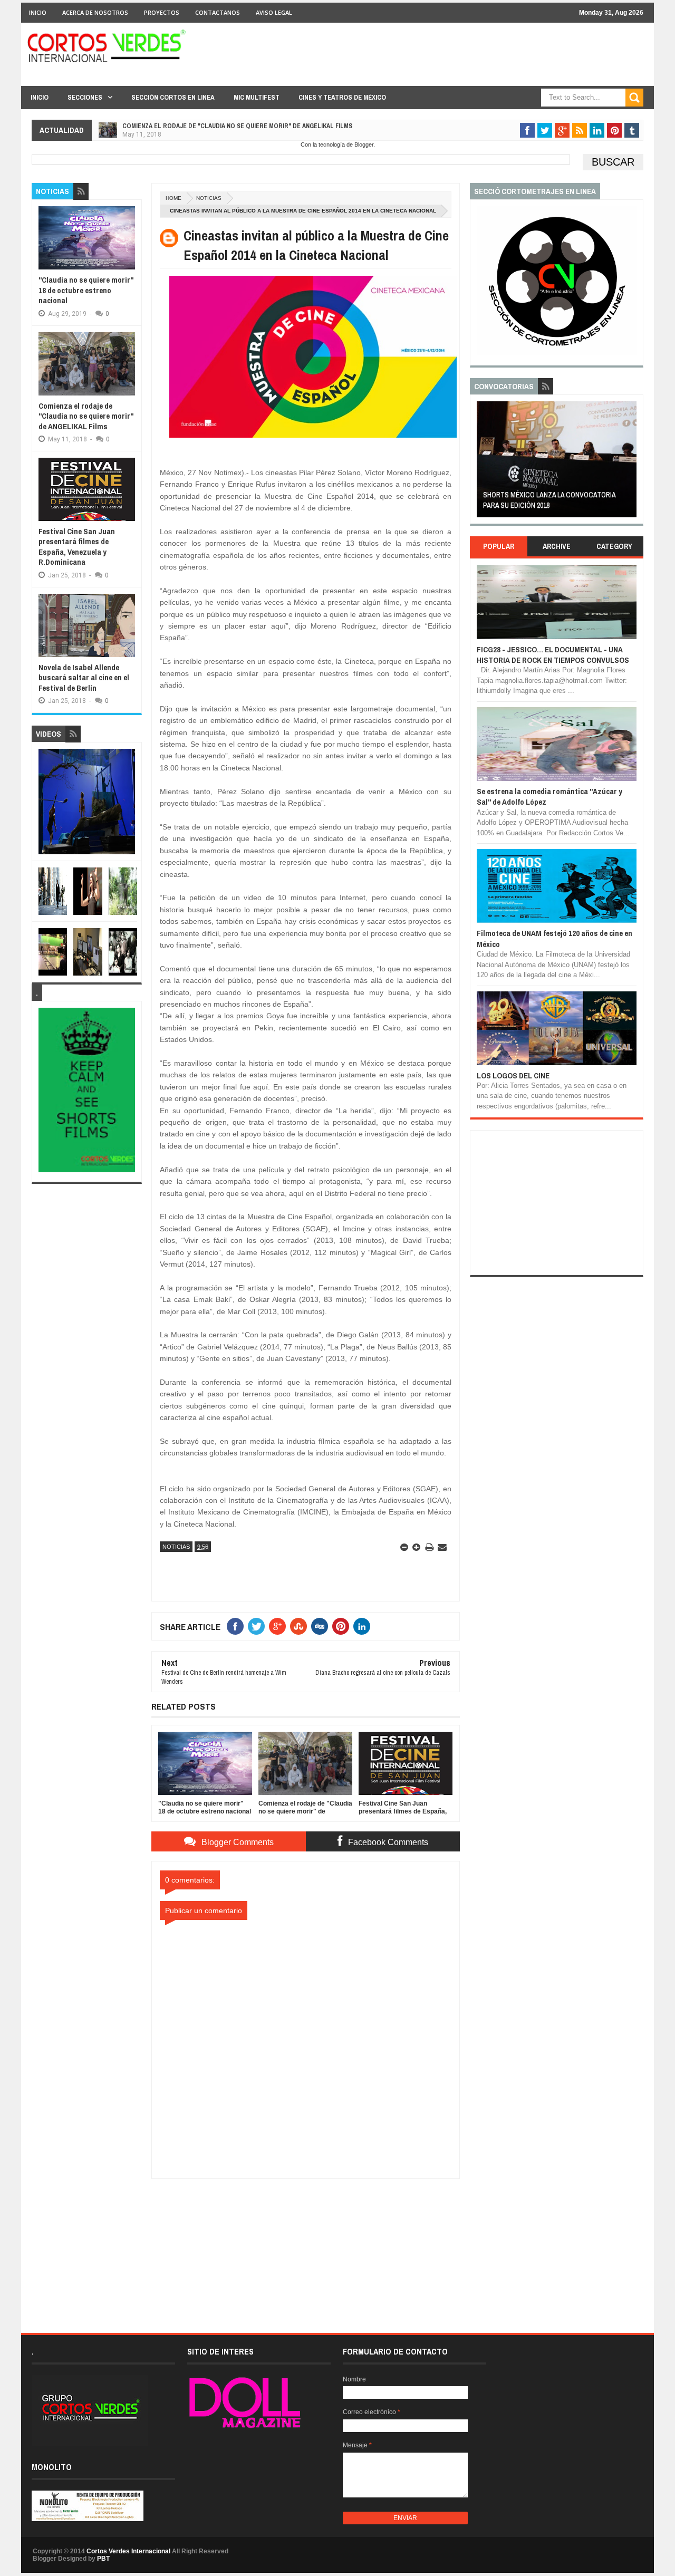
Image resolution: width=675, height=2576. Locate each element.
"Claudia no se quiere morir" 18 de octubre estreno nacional (86, 290)
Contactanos (218, 12)
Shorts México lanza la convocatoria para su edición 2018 (549, 500)
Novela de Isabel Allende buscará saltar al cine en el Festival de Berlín (84, 678)
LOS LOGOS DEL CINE (513, 1075)
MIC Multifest (257, 97)
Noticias (209, 198)
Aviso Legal (274, 12)
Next (630, 463)
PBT (103, 2559)
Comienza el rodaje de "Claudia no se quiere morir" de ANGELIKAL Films (237, 126)
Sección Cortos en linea (173, 97)
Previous (483, 463)
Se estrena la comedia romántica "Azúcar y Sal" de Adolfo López (549, 797)
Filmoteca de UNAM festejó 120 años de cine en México (555, 938)
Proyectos (162, 12)
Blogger (364, 144)
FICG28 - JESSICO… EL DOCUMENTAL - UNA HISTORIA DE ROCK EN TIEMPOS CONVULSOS (553, 655)
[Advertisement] (306, 2245)
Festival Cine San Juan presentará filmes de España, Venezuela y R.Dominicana (77, 547)
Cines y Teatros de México (342, 97)
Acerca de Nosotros (95, 12)
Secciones (85, 97)
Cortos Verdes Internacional (128, 2551)
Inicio (38, 12)
